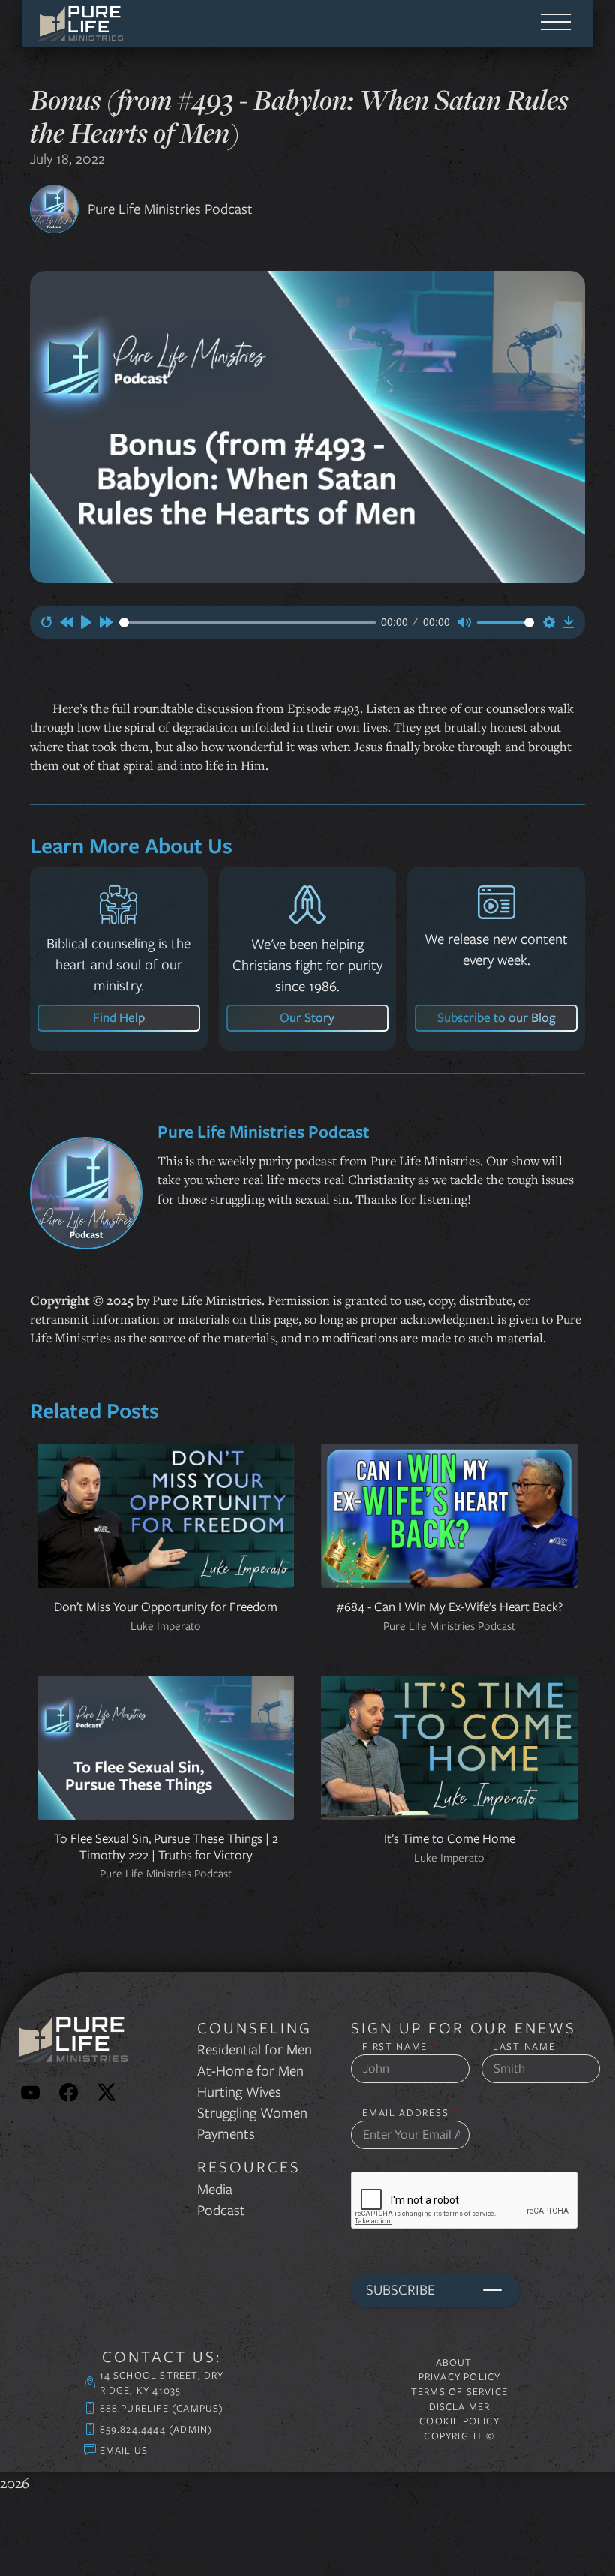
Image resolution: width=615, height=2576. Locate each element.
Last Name (524, 2047)
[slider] (247, 622)
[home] (80, 23)
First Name (399, 2047)
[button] (556, 23)
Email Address (410, 2113)
